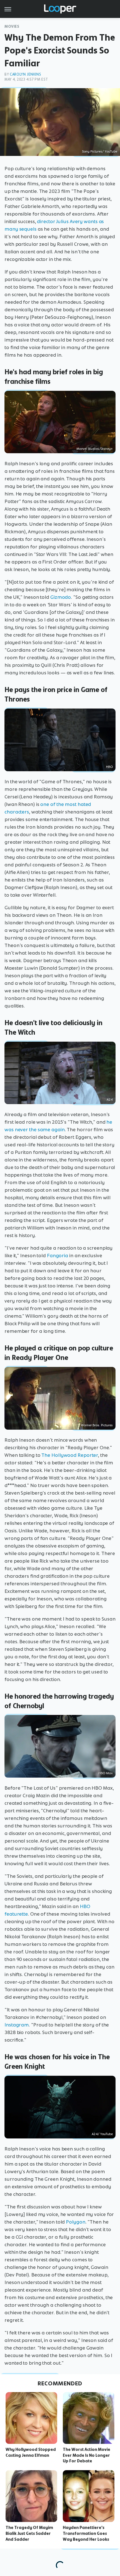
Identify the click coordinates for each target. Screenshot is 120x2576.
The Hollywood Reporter (70, 1455)
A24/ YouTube (102, 2134)
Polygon (75, 2222)
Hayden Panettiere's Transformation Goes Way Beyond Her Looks (86, 2533)
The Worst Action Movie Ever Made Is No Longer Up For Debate (87, 2455)
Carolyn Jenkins (25, 74)
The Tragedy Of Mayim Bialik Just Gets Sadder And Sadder (29, 2533)
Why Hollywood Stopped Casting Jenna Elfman (31, 2452)
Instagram (17, 2025)
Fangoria (57, 1256)
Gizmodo (61, 597)
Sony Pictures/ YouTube (100, 151)
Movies (12, 26)
